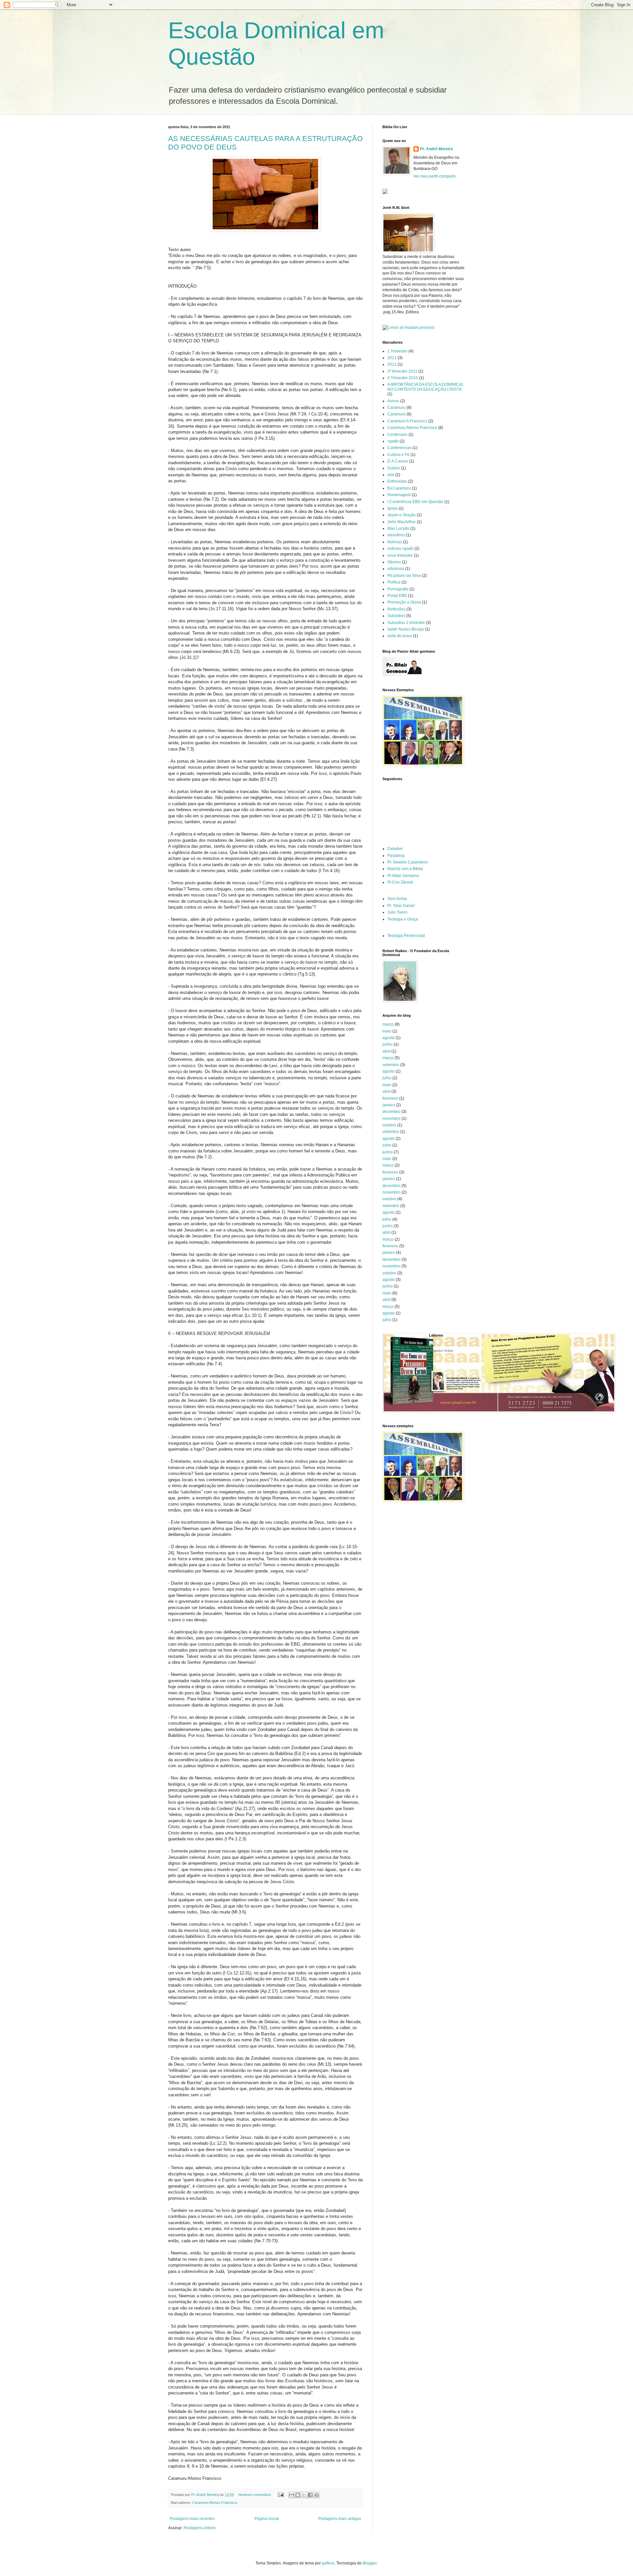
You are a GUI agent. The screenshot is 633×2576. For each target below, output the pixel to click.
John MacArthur (402, 522)
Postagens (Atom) (200, 2528)
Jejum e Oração (402, 515)
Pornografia (398, 589)
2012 (392, 364)
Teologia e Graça (403, 919)
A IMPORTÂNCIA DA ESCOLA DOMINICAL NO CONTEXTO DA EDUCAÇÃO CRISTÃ (426, 387)
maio (387, 1031)
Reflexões (396, 609)
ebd (391, 475)
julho (387, 1078)
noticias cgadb (400, 549)
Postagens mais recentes (192, 2519)
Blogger (370, 2563)
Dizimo (394, 468)
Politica (394, 582)
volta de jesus (400, 636)
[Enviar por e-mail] (291, 2495)
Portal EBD (397, 596)
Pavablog (396, 856)
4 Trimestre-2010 (403, 378)
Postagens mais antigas (340, 2519)
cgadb (393, 441)
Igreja (392, 508)
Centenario (397, 435)
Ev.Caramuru (399, 488)
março (388, 1024)
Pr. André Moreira (437, 149)
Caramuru (396, 408)
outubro (389, 1125)
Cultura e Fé (398, 455)
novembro (392, 1118)
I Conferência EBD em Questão (415, 502)
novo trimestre (400, 555)
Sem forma (397, 899)
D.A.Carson (398, 461)
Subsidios (396, 616)
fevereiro (390, 1098)
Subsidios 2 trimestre (406, 623)
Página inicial (267, 2519)
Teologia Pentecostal (406, 936)
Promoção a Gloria (404, 602)
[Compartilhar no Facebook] (310, 2495)
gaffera (328, 2563)
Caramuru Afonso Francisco (215, 2503)
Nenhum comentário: (256, 2495)
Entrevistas (397, 481)
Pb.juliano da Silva (404, 576)
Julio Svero (397, 912)
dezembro (392, 1112)
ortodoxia (396, 569)
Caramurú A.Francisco (407, 421)
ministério (396, 535)
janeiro (389, 1105)
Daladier (395, 849)
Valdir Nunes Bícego (406, 629)
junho (388, 1044)
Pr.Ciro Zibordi (400, 882)
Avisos (393, 401)
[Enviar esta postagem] (281, 2495)
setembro (391, 1065)
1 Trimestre (397, 351)
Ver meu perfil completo (435, 176)
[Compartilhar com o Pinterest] (316, 2495)
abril (386, 1051)
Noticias (395, 542)
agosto (389, 1038)
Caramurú (396, 414)
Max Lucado (398, 528)
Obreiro (394, 562)
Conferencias (399, 448)
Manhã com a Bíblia (405, 869)
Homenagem (399, 495)
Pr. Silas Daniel (401, 906)
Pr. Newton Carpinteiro (408, 862)
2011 (392, 358)
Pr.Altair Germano (403, 876)
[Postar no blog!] (298, 2495)
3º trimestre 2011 (402, 371)
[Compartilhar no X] (304, 2495)
